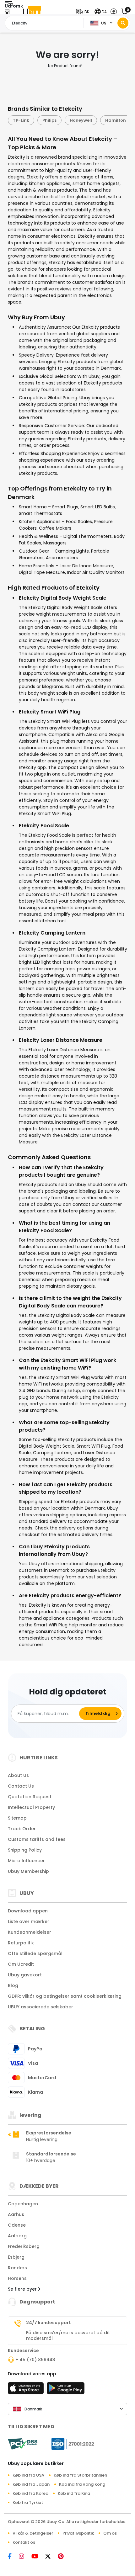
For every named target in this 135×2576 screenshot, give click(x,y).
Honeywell (65, 120)
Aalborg (17, 2236)
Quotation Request (30, 1797)
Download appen (28, 1911)
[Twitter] (51, 2557)
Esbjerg (16, 2257)
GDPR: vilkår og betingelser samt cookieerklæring (65, 1996)
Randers (17, 2268)
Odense (17, 2225)
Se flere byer (23, 2289)
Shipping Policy (25, 1850)
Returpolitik (21, 1943)
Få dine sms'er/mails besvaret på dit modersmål (68, 2335)
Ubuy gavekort (25, 1975)
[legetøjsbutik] (66, 2390)
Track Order (22, 1829)
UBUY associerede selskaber (40, 2007)
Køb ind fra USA (28, 2475)
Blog (13, 1985)
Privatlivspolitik (78, 2533)
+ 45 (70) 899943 (35, 2360)
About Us (18, 1775)
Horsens (17, 2278)
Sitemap (17, 1818)
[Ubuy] (32, 12)
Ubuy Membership (28, 1871)
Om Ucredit (21, 1964)
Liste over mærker (29, 1921)
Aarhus (16, 2214)
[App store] (27, 2390)
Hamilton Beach (107, 120)
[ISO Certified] (70, 2444)
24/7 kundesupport (49, 2323)
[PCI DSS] (23, 2444)
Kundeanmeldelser (30, 1932)
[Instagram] (25, 2557)
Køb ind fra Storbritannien (80, 2475)
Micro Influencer (26, 1861)
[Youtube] (38, 2557)
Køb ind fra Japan (31, 2484)
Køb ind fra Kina (74, 2493)
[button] (84, 12)
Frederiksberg (24, 2246)
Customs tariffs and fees (37, 1839)
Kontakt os (24, 2542)
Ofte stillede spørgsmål (35, 1953)
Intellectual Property (31, 1807)
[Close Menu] (7, 13)
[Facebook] (13, 2557)
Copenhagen (23, 2204)
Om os (110, 2533)
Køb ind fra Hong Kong (82, 2484)
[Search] (123, 23)
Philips (34, 120)
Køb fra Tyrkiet (28, 2502)
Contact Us (21, 1786)
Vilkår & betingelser (33, 2533)
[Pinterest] (64, 2557)
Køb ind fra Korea (30, 2493)
